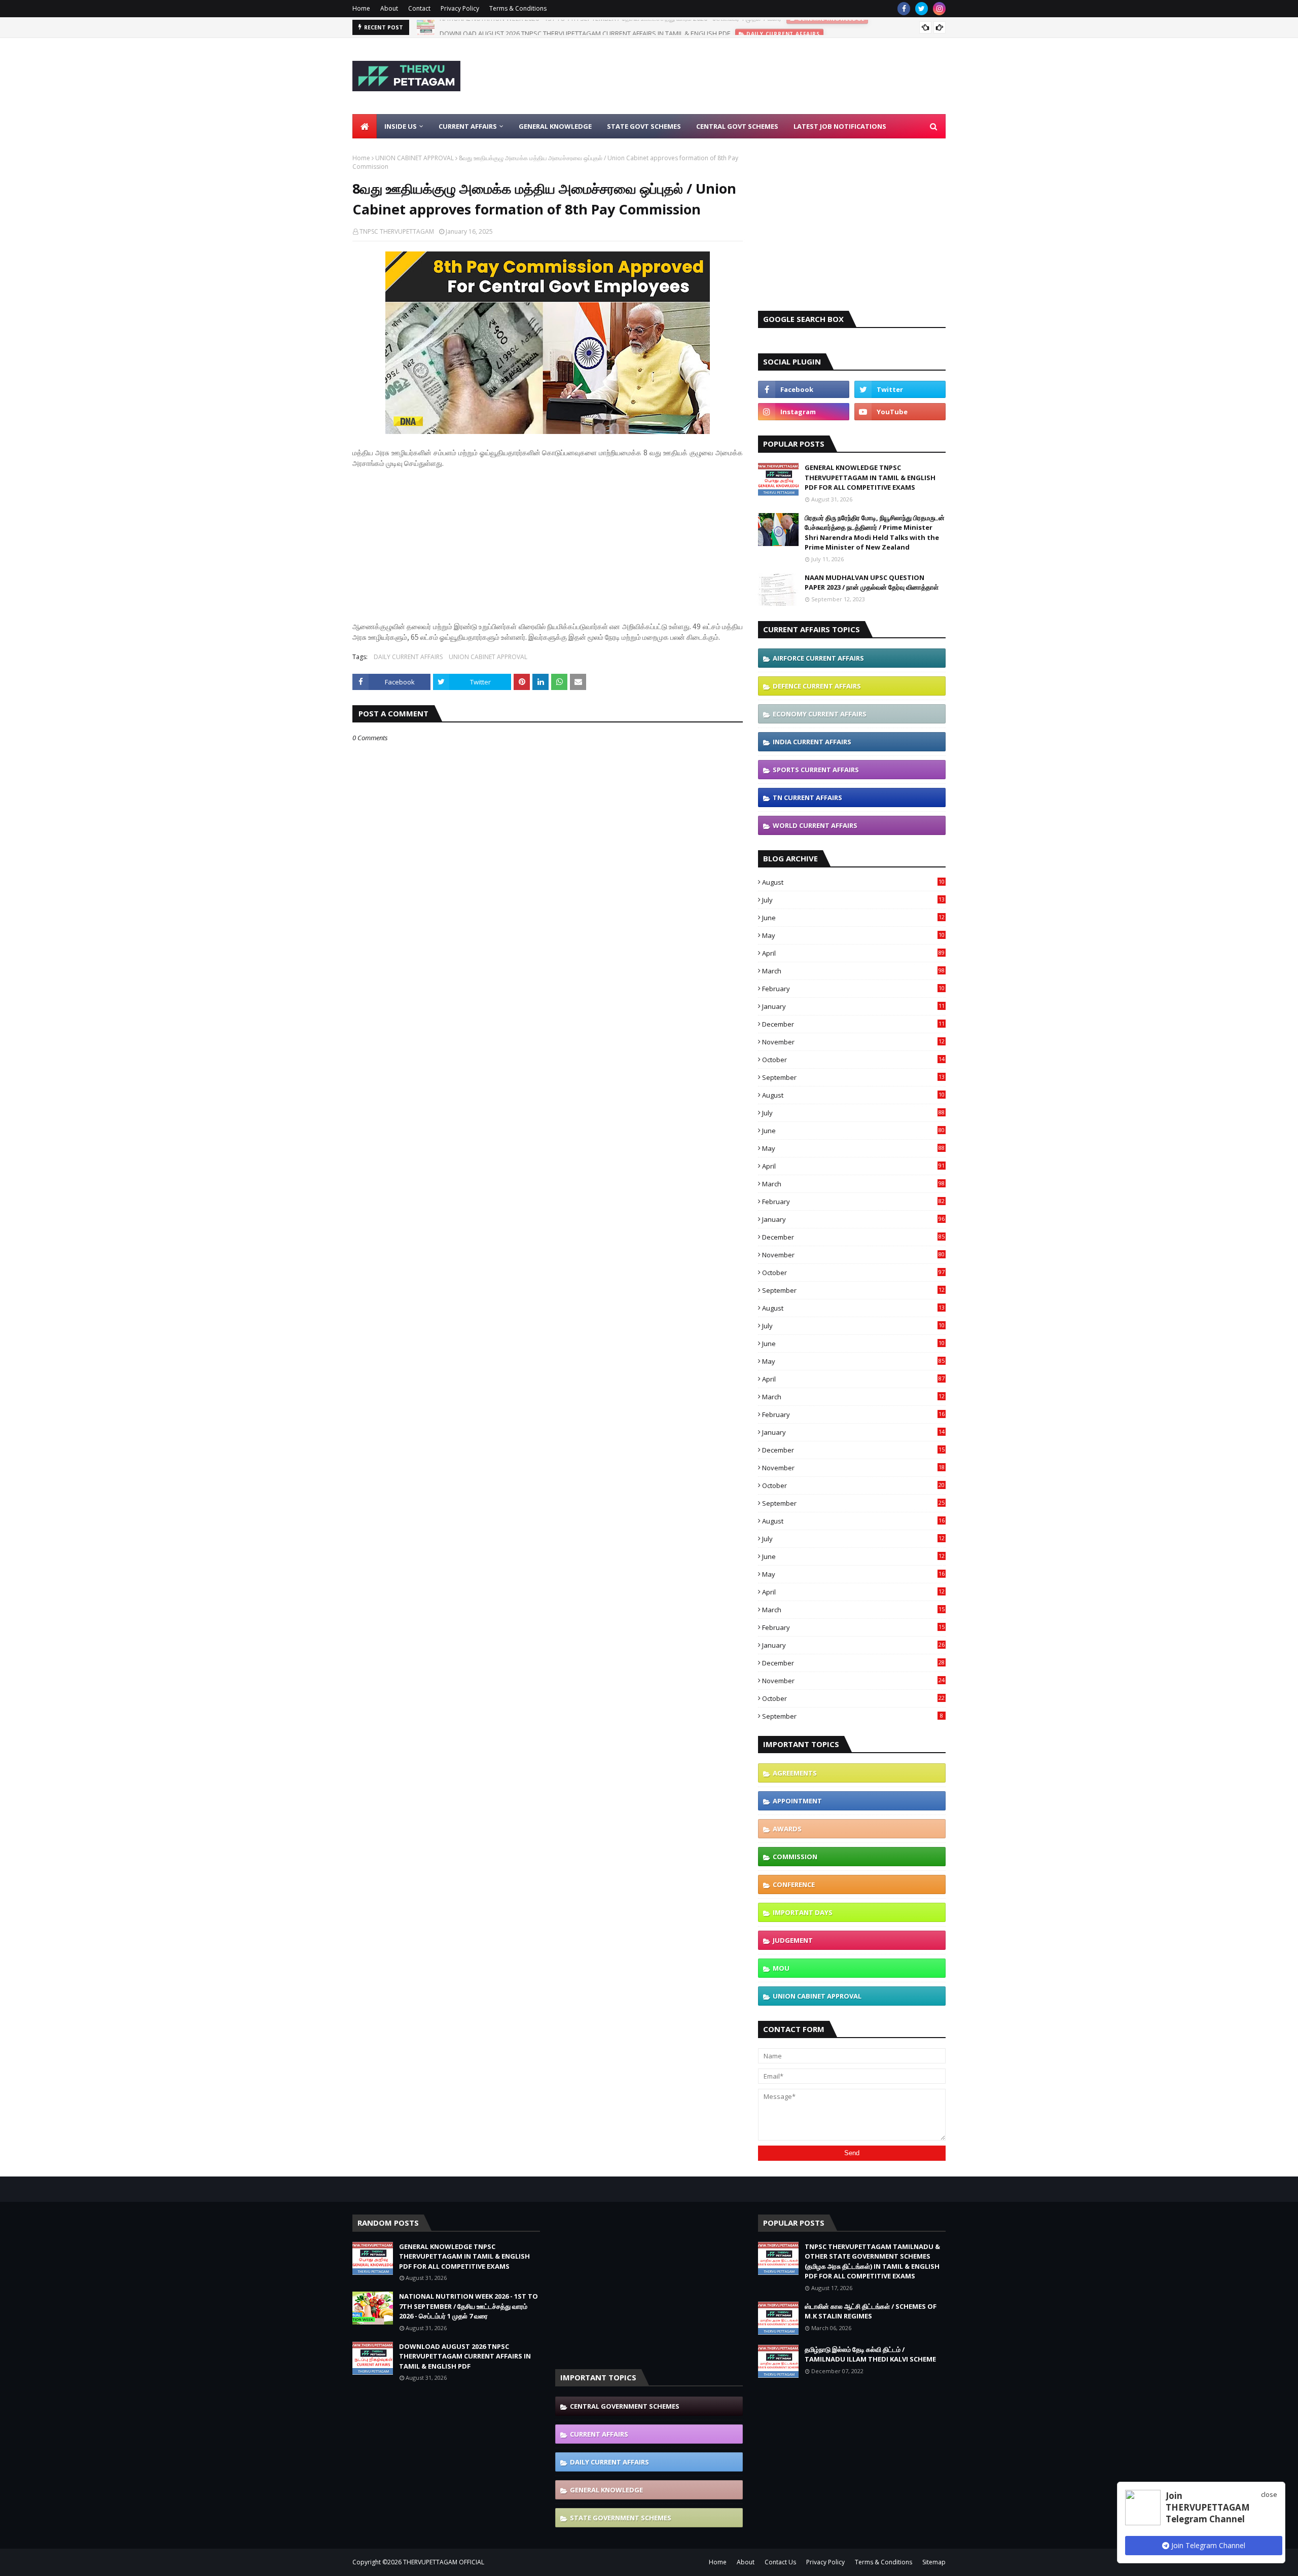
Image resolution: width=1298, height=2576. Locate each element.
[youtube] (900, 412)
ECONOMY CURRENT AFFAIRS (820, 714)
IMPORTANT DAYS (803, 1912)
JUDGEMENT (793, 1940)
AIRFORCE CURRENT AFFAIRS (818, 658)
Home (361, 8)
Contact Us (780, 2562)
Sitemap (934, 2562)
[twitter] (922, 9)
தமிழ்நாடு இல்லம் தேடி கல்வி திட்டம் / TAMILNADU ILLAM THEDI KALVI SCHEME (870, 2354)
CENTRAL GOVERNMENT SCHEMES (625, 2406)
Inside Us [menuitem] (401, 126)
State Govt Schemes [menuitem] (644, 126)
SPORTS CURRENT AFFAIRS (816, 770)
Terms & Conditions (518, 8)
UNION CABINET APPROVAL (414, 158)
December (853, 1024)
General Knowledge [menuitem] (555, 126)
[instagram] (939, 9)
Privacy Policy (460, 8)
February (853, 989)
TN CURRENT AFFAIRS (807, 797)
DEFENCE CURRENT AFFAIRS (817, 686)
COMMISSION (795, 1857)
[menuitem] (365, 126)
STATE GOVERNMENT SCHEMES (621, 2518)
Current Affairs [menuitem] (468, 126)
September (853, 1077)
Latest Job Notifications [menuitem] (840, 126)
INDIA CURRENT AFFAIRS (812, 742)
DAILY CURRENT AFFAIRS (408, 657)
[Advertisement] (761, 76)
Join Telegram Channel (1207, 2545)
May (853, 935)
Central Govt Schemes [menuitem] (737, 126)
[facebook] (904, 9)
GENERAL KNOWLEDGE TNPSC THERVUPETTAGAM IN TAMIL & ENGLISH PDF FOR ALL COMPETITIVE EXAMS (870, 477)
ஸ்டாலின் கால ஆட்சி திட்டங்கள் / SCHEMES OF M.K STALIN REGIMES (871, 2311)
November (853, 1042)
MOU (781, 1968)
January (853, 1006)
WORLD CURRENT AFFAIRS (815, 825)
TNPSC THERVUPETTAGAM (397, 231)
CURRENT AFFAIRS (599, 2434)
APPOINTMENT (797, 1801)
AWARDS (787, 1829)
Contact (419, 8)
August (853, 882)
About (389, 8)
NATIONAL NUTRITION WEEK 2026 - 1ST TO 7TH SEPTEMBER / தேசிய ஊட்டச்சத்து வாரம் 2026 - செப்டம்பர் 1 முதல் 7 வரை (468, 2306)
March (853, 971)
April (853, 953)
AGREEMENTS (795, 1773)
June (853, 918)
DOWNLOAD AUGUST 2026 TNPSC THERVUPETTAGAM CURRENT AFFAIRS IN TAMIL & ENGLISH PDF (585, 27)
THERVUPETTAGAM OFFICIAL (444, 2562)
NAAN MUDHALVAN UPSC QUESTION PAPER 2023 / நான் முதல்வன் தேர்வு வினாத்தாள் (872, 583)
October (853, 1060)
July (853, 900)
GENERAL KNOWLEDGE (606, 2490)
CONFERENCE (794, 1884)
